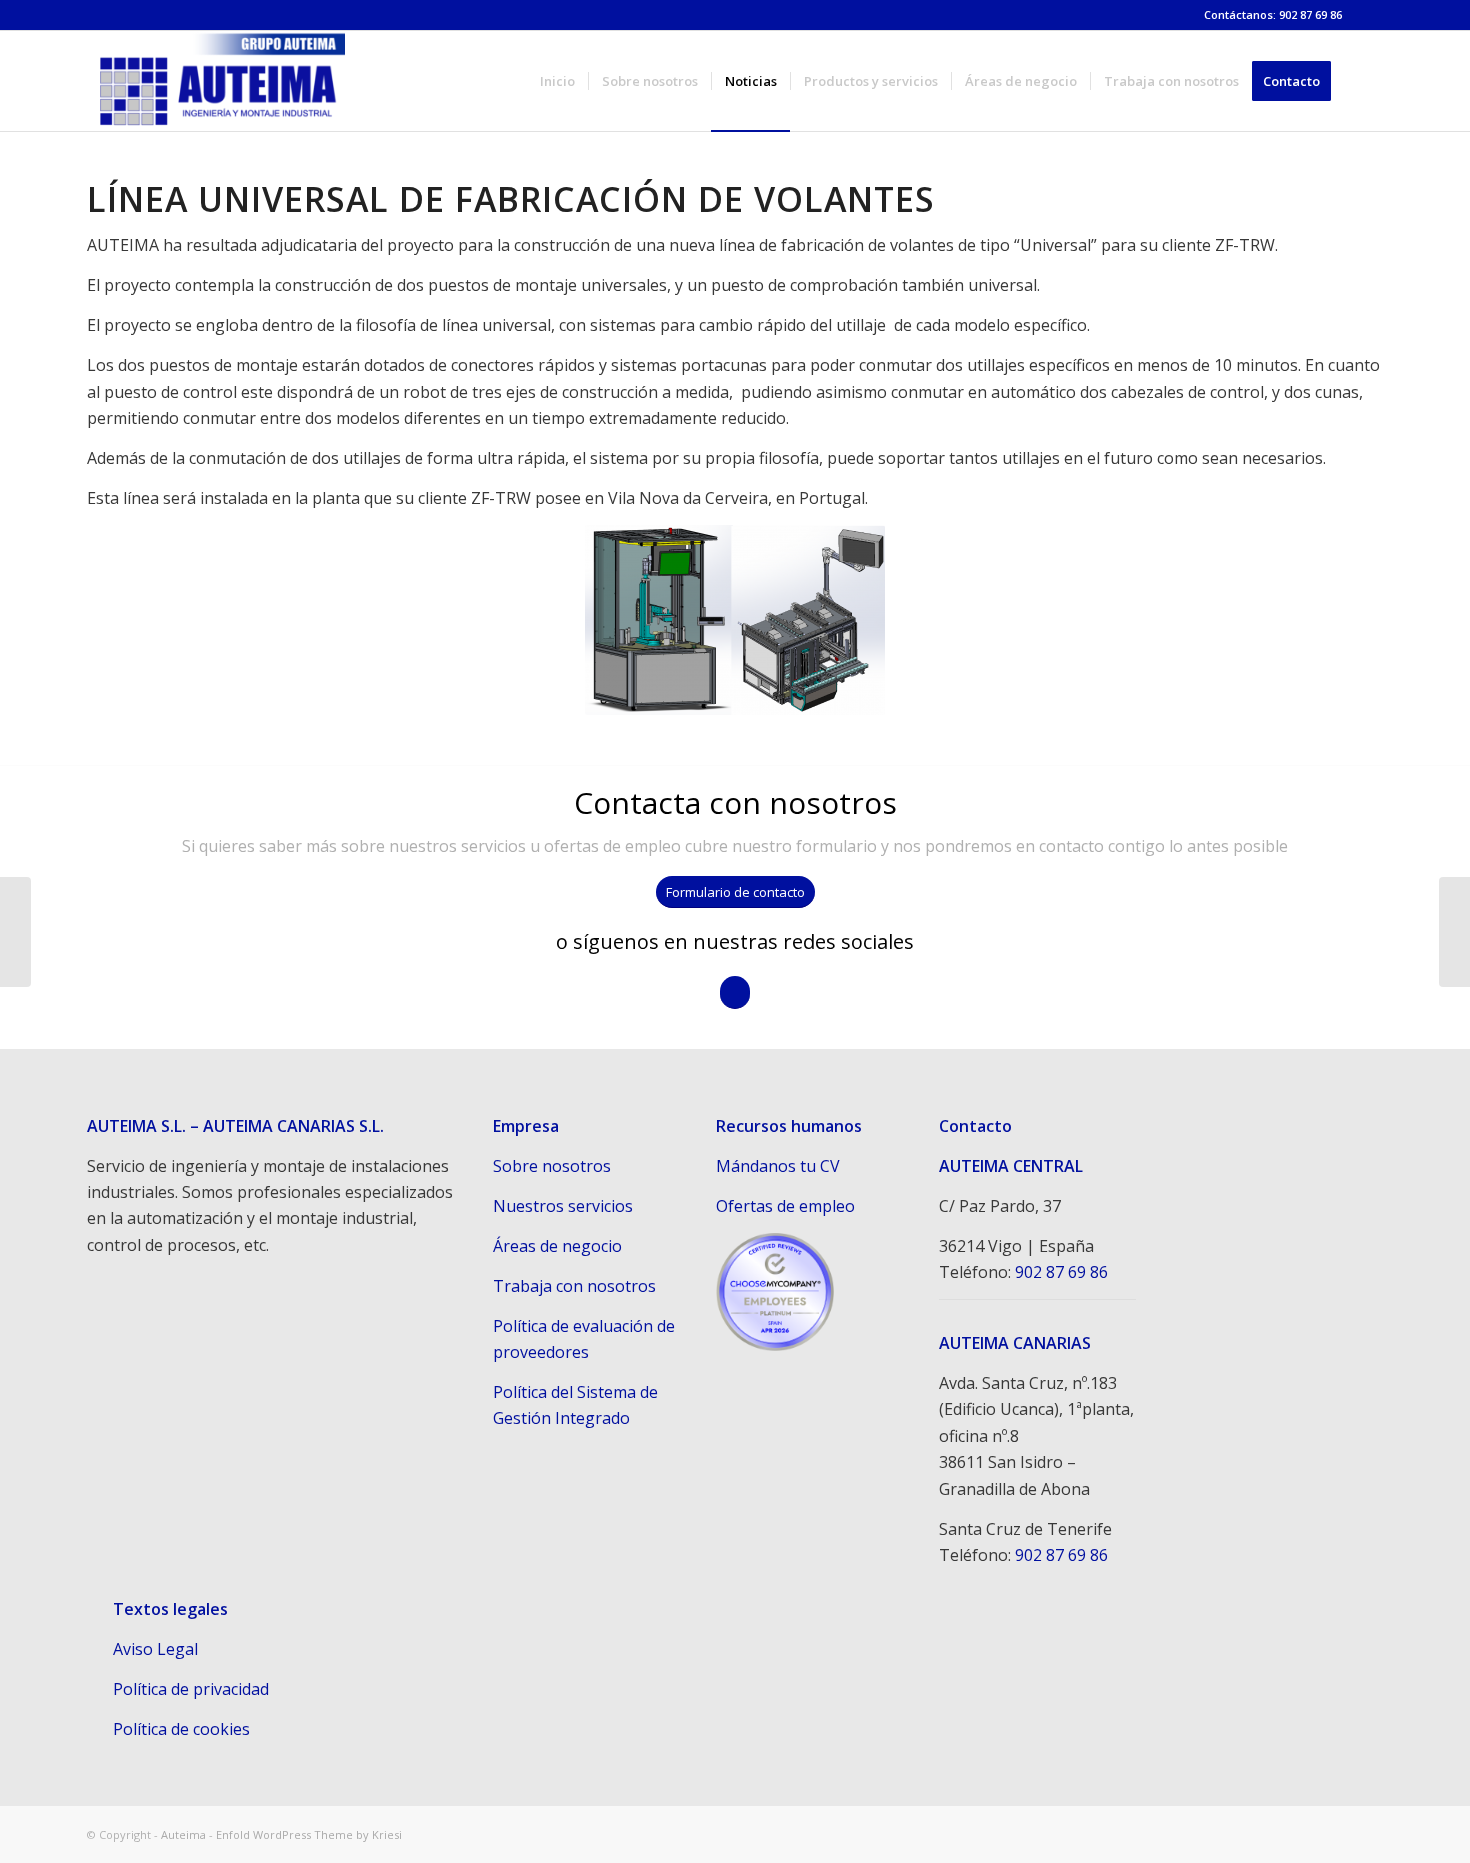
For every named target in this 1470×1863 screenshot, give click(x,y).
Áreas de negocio (557, 1246)
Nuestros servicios (563, 1206)
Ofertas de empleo (785, 1206)
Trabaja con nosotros (574, 1286)
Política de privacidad (191, 1689)
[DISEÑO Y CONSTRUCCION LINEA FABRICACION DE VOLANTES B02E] (15, 932)
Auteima (183, 1834)
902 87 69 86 (1061, 1272)
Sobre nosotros (552, 1166)
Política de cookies (181, 1729)
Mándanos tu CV (778, 1166)
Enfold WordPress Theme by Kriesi (309, 1834)
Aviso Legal (155, 1649)
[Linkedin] (1368, 15)
